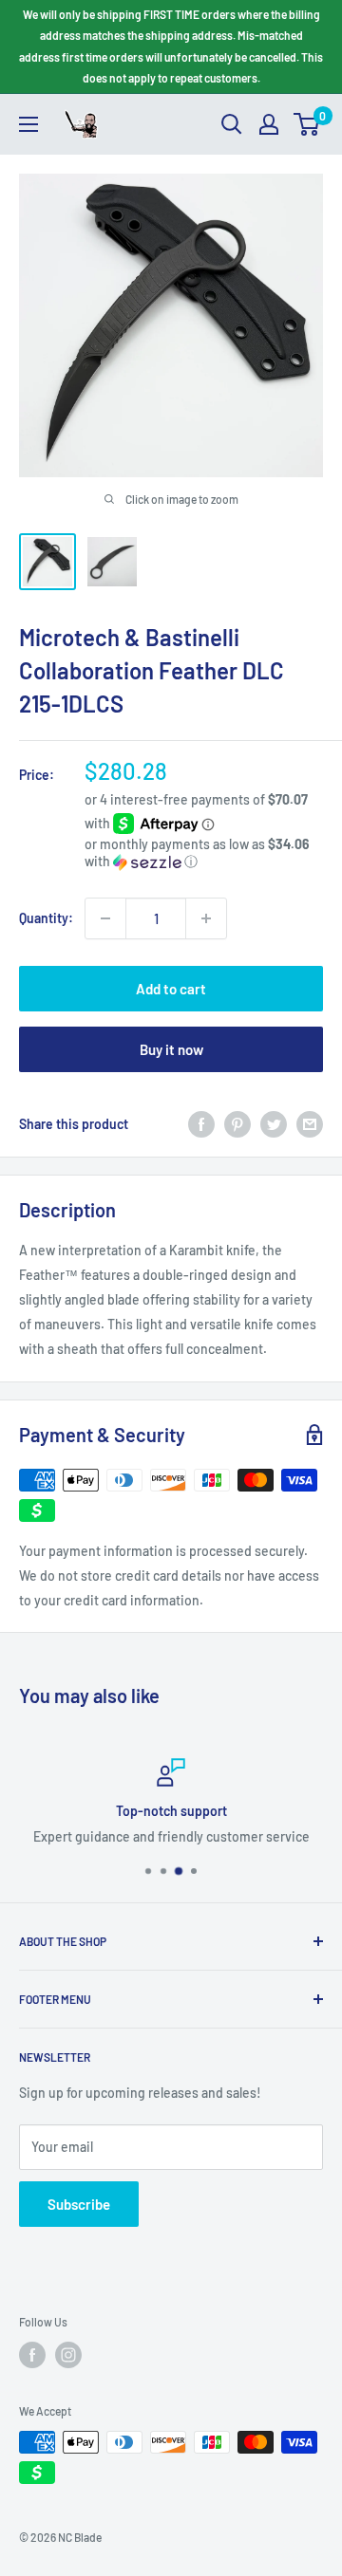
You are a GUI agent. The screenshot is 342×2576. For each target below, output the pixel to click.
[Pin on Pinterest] (237, 1123)
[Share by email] (310, 1123)
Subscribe (79, 2204)
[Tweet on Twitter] (274, 1123)
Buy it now (171, 1049)
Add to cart (171, 989)
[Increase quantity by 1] (206, 918)
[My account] (269, 124)
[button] (204, 853)
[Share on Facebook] (201, 1123)
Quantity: (46, 918)
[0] (307, 124)
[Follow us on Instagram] (68, 2355)
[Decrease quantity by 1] (105, 918)
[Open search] (232, 124)
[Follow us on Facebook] (32, 2355)
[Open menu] (28, 124)
